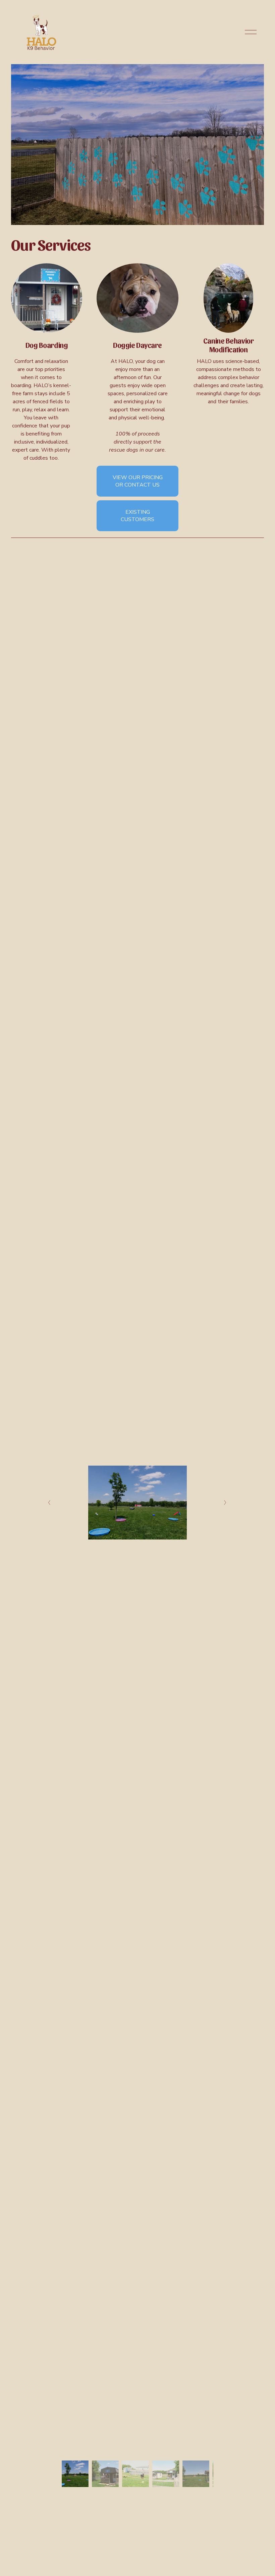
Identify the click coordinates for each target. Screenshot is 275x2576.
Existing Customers (137, 516)
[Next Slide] (226, 1503)
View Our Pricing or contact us (138, 481)
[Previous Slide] (49, 1503)
